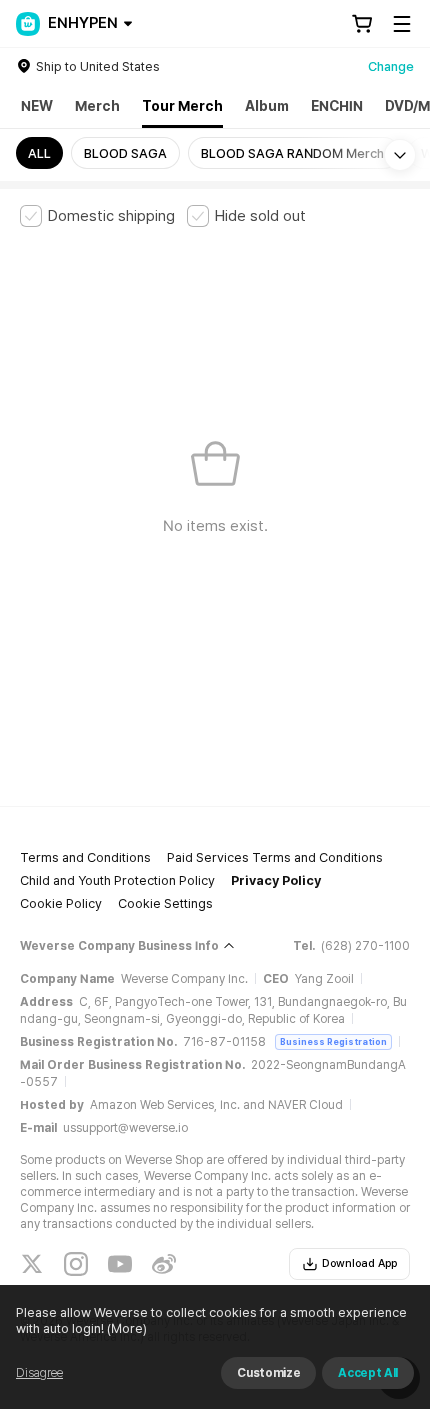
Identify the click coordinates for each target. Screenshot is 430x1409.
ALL (39, 153)
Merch (97, 106)
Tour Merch (182, 106)
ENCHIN (337, 106)
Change (391, 66)
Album (267, 106)
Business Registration (333, 1041)
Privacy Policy (276, 880)
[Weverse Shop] (28, 24)
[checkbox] (97, 216)
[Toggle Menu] (402, 24)
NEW (37, 106)
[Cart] (362, 24)
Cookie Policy (61, 903)
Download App (359, 1263)
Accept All (368, 1373)
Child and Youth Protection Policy (117, 880)
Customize (268, 1373)
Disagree (39, 1373)
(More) (127, 1328)
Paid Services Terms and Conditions (275, 857)
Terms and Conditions (85, 857)
